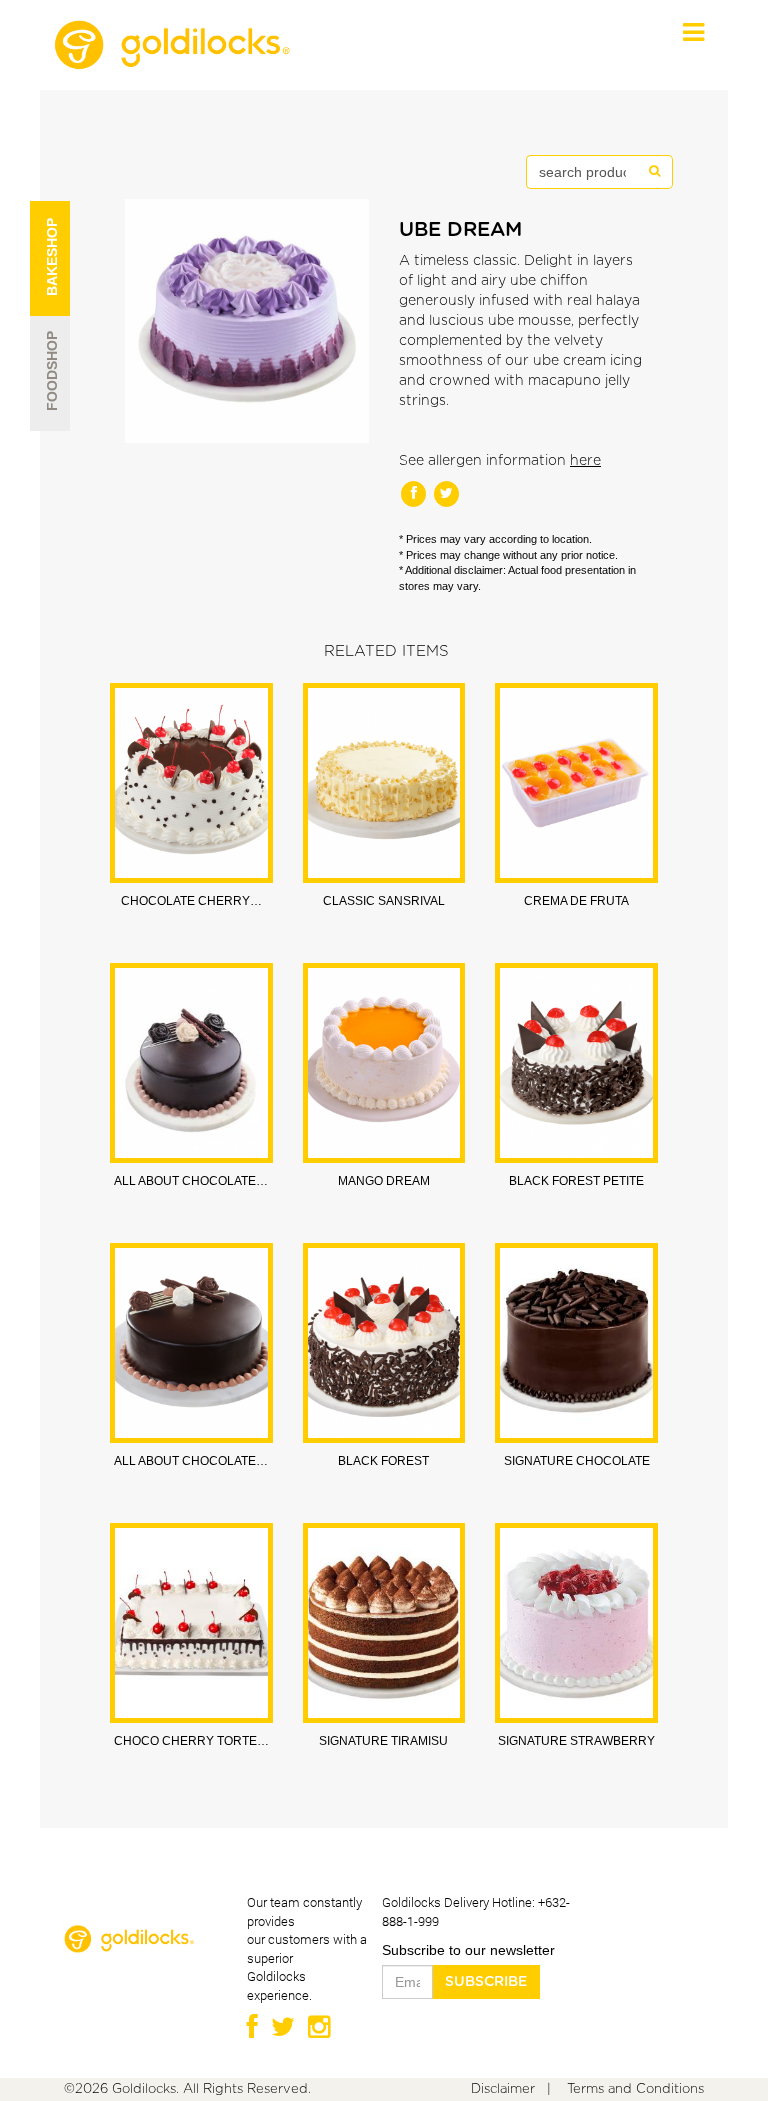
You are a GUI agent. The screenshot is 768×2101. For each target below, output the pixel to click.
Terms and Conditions (635, 2089)
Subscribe (486, 1982)
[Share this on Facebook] (415, 493)
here (585, 461)
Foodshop (48, 401)
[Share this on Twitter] (446, 493)
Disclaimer (503, 2089)
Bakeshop (48, 286)
